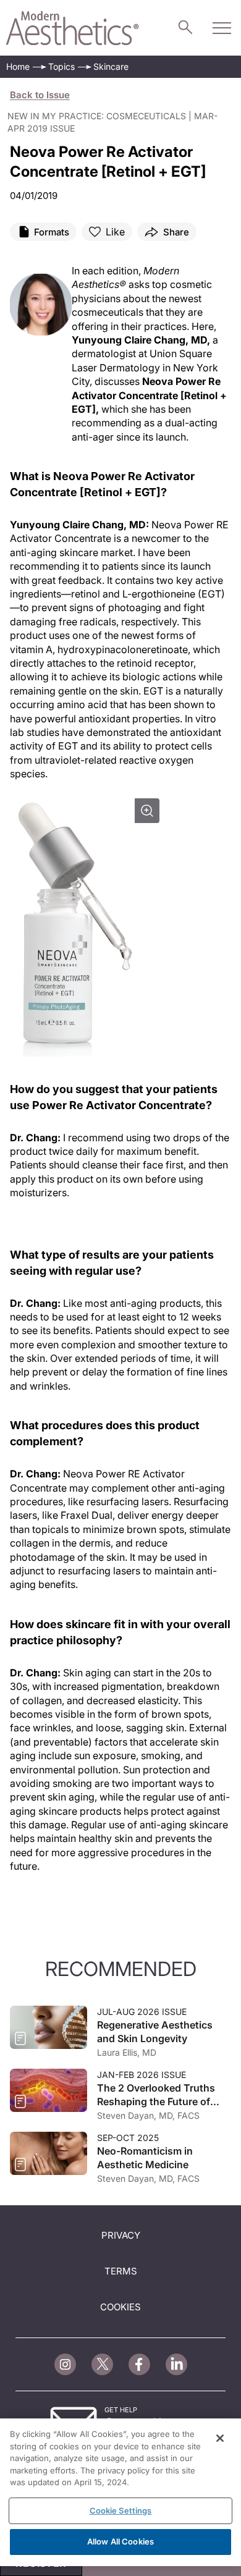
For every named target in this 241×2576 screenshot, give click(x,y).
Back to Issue (40, 95)
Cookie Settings (121, 2511)
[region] (120, 2492)
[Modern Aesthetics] (73, 28)
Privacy (121, 2235)
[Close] (220, 2438)
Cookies (120, 2307)
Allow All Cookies (120, 2541)
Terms (121, 2271)
